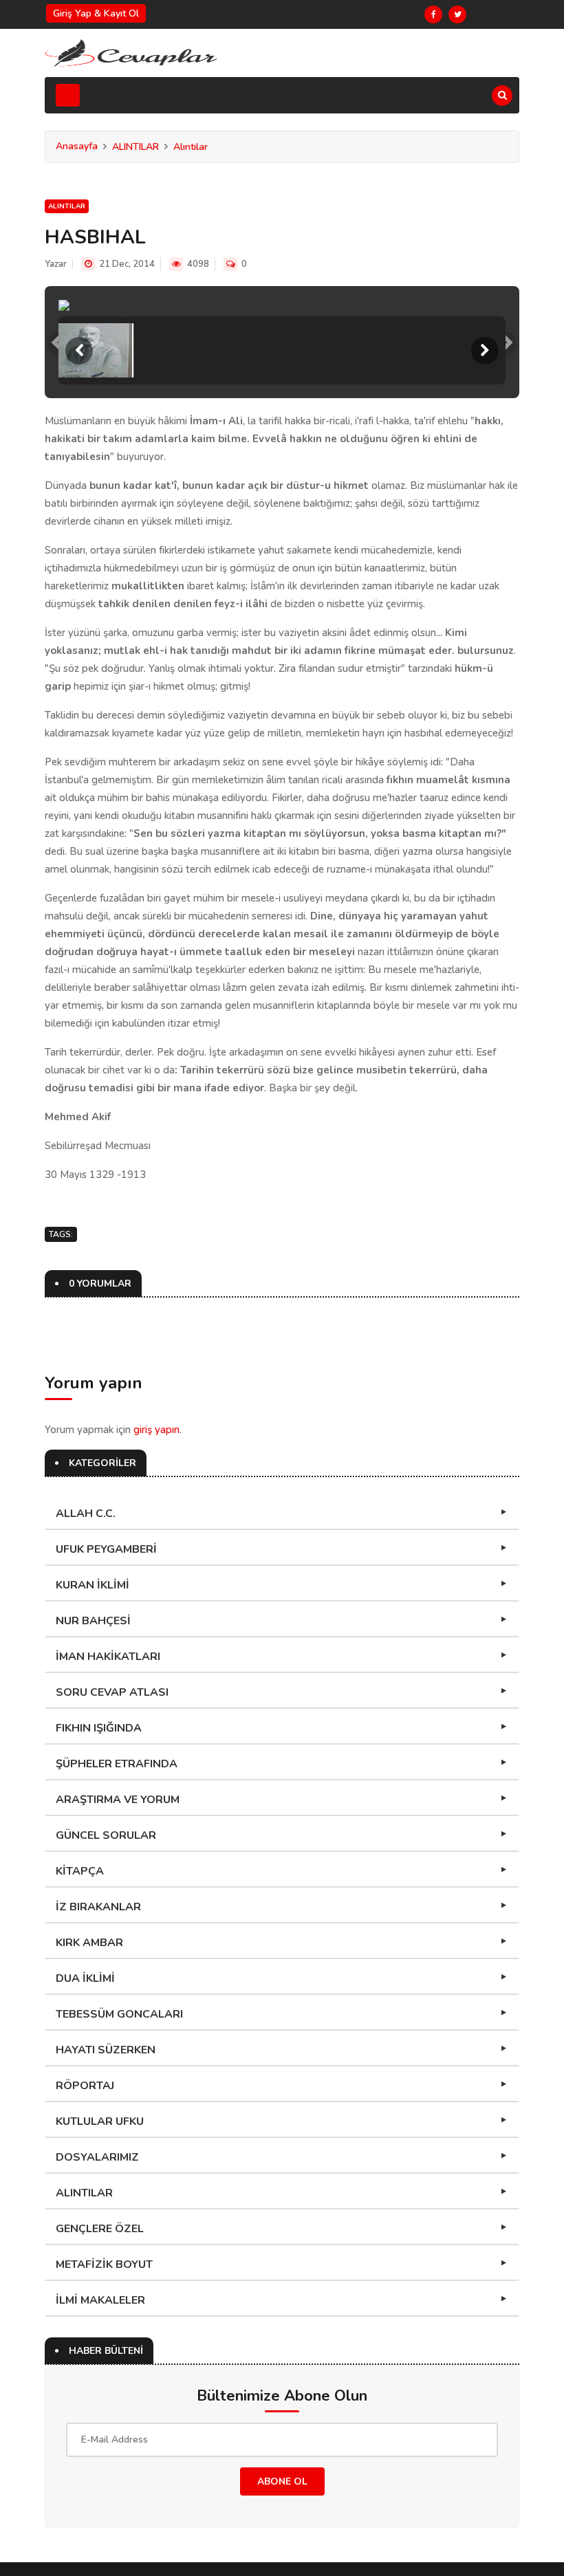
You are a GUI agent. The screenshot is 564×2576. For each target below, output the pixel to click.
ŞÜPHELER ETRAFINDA (117, 1764)
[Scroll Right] (485, 351)
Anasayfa (77, 146)
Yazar (56, 264)
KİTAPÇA (80, 1871)
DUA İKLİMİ (85, 1978)
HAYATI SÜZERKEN (106, 2050)
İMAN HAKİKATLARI (108, 1657)
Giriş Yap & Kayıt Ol (96, 13)
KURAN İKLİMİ (93, 1585)
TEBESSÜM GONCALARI (119, 2014)
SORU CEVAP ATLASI (112, 1692)
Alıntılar (191, 147)
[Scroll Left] (79, 351)
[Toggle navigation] (68, 95)
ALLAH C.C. (86, 1514)
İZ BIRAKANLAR (98, 1907)
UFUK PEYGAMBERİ (106, 1549)
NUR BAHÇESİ (93, 1621)
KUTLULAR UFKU (100, 2121)
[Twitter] (457, 14)
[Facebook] (433, 14)
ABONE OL (282, 2481)
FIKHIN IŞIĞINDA (99, 1728)
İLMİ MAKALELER (100, 2300)
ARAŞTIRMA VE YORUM (118, 1800)
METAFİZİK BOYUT (104, 2264)
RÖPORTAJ (85, 2086)
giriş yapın (156, 1430)
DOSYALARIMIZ (97, 2157)
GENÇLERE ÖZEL (100, 2229)
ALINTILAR (135, 147)
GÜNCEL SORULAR (106, 1835)
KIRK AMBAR (89, 1943)
